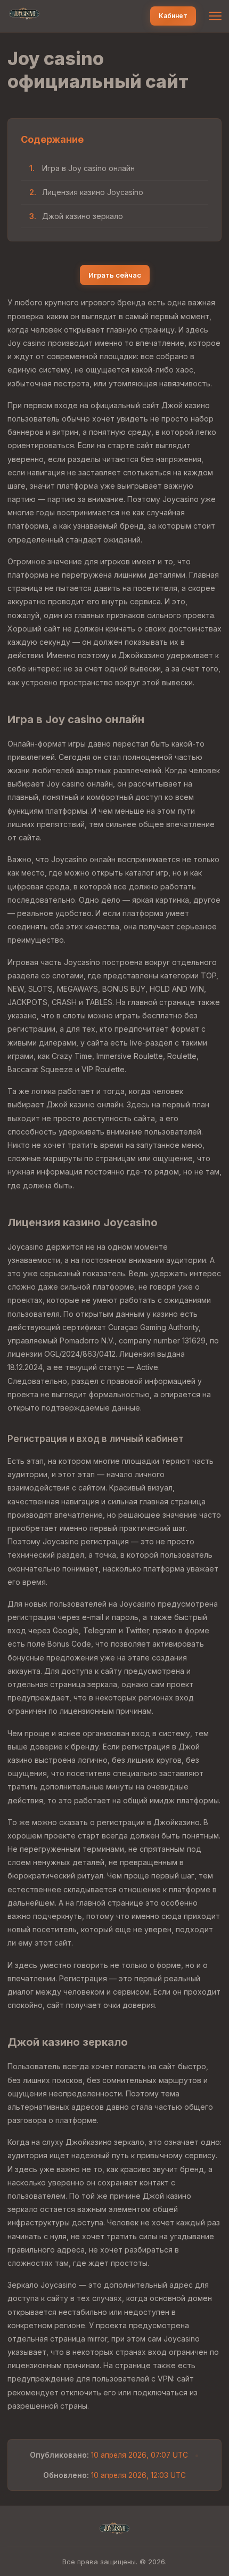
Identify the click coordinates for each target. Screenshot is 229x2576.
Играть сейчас (115, 275)
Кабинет (173, 16)
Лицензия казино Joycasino (93, 192)
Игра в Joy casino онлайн (88, 168)
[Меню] (215, 16)
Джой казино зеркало (83, 216)
